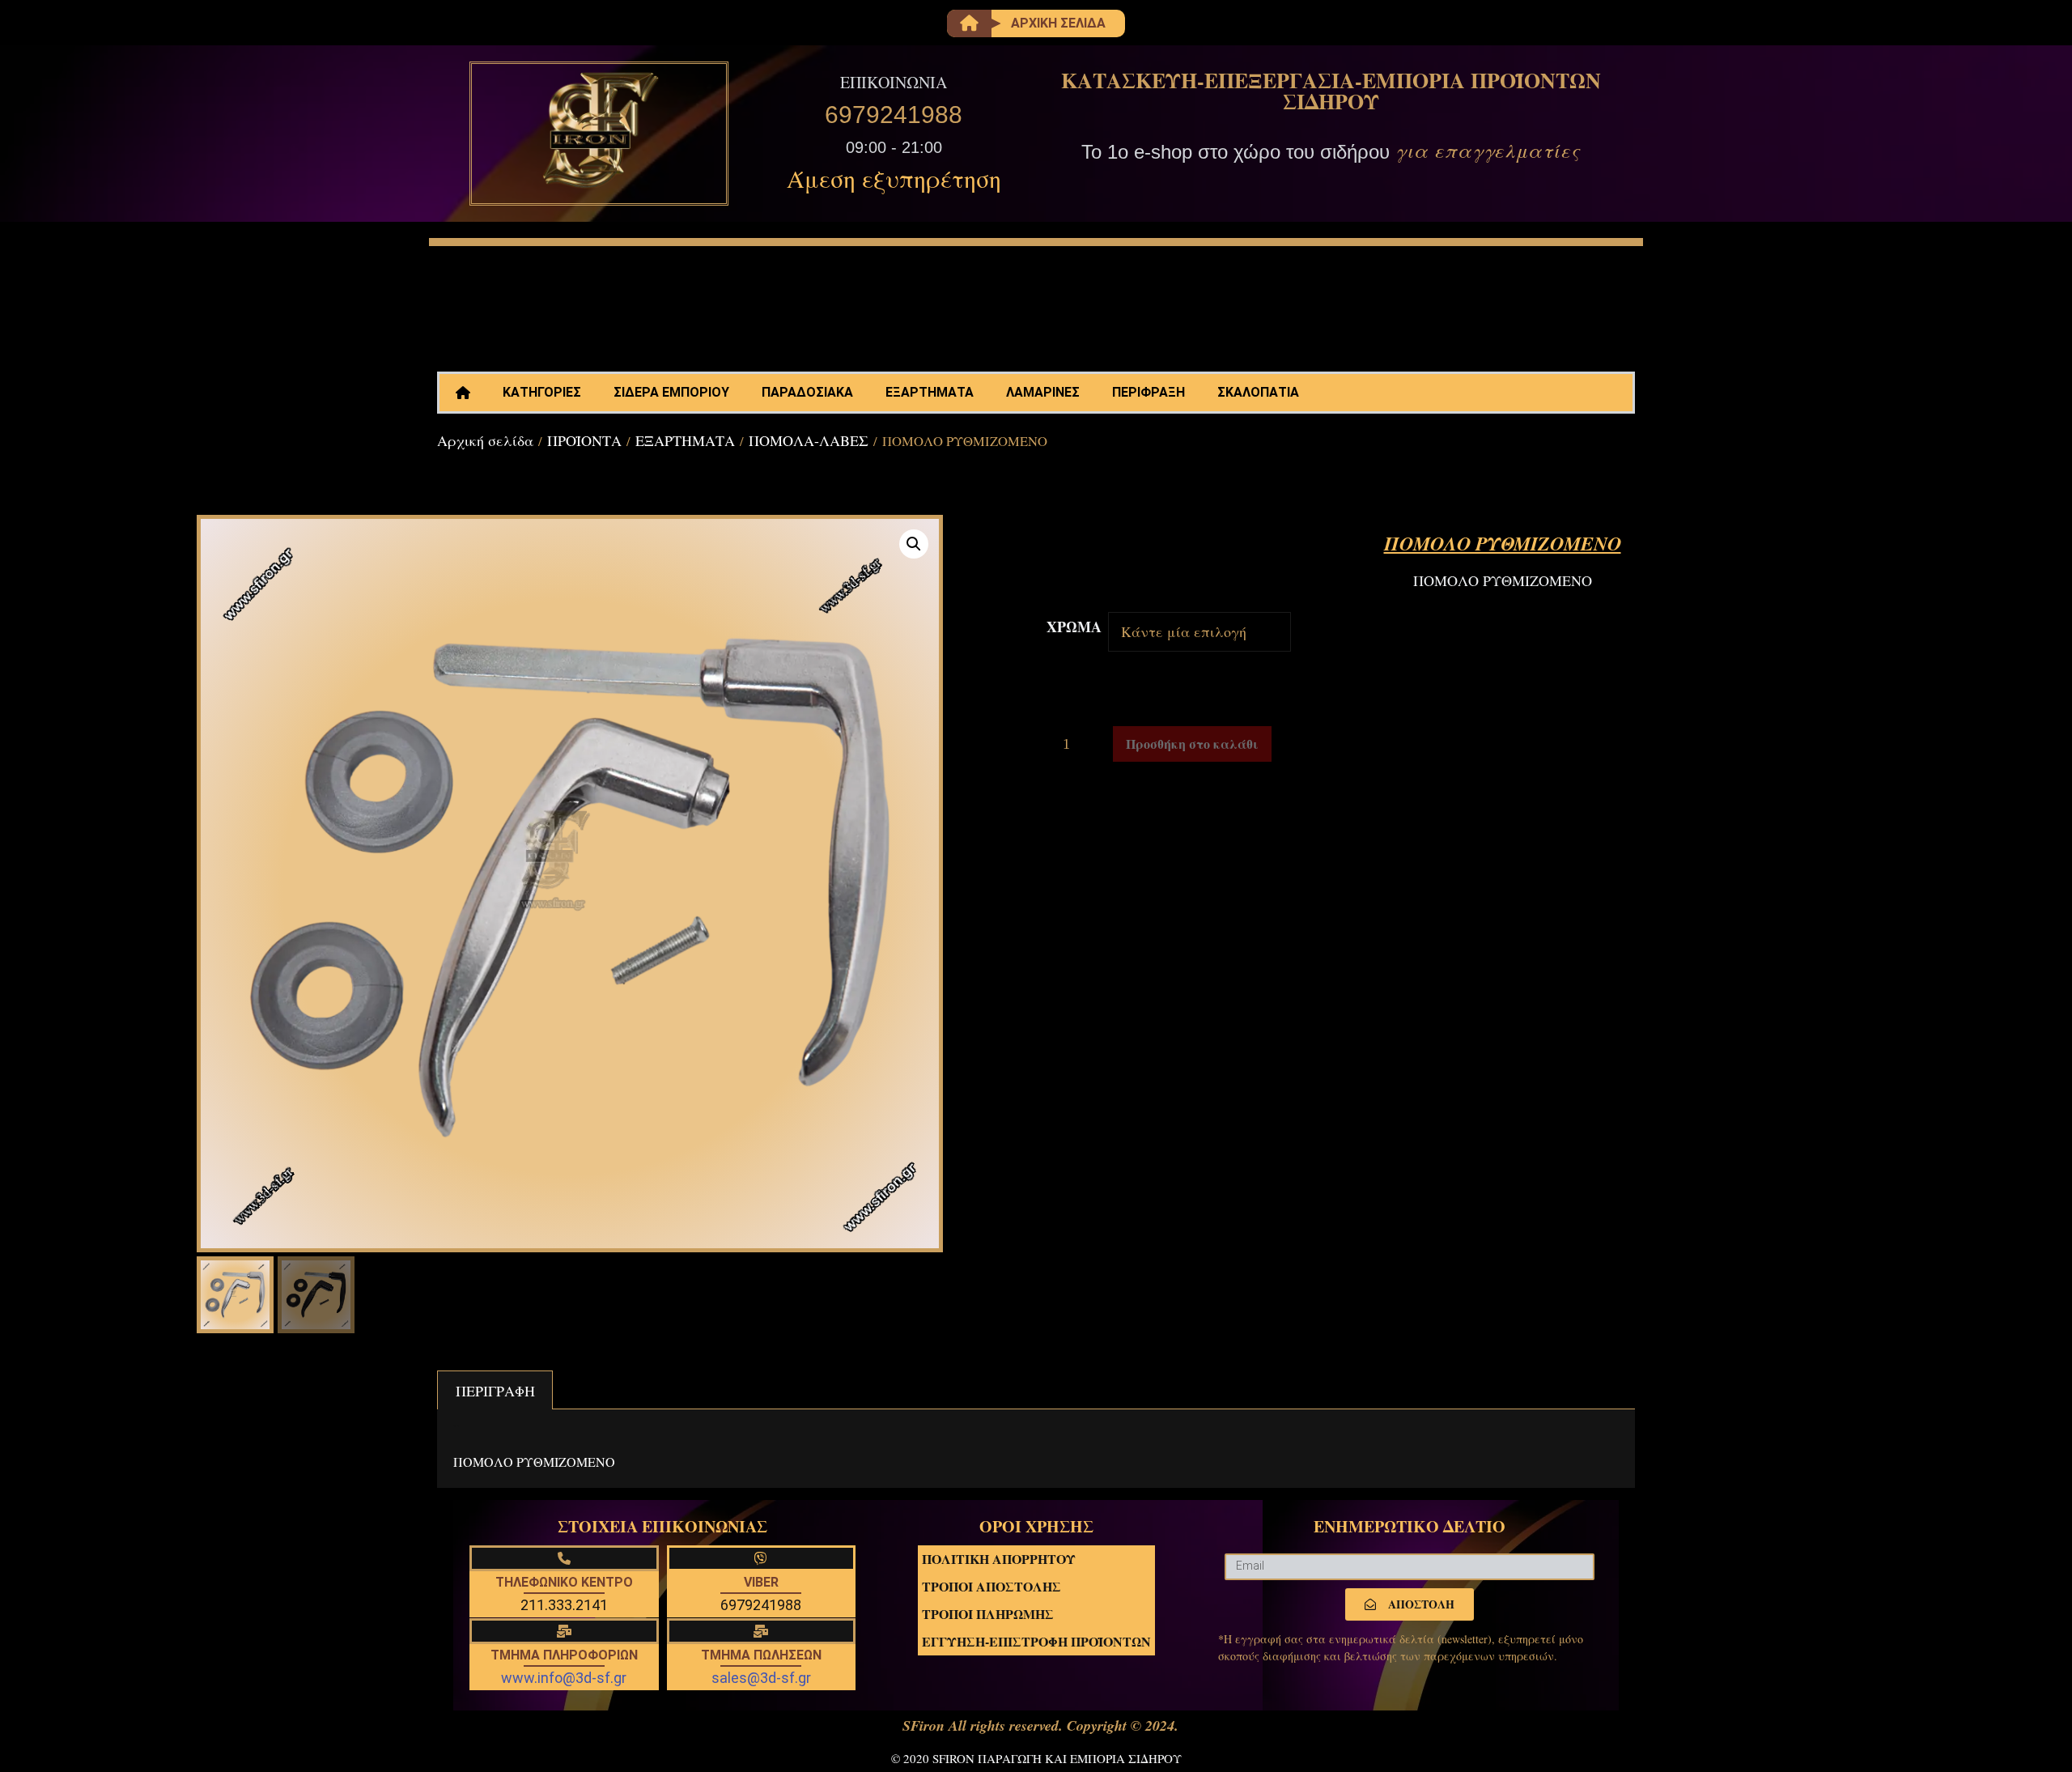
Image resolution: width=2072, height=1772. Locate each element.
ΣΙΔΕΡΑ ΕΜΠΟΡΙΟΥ (671, 392)
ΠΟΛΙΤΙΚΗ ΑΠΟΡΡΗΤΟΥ (999, 1559)
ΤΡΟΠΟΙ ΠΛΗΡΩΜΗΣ (988, 1614)
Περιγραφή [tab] (495, 1391)
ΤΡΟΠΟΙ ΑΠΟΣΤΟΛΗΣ (991, 1586)
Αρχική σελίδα (485, 440)
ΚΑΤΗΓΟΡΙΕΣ (542, 392)
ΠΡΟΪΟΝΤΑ (584, 440)
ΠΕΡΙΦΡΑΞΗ (1149, 392)
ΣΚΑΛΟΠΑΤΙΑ (1258, 392)
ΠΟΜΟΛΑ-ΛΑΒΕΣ (809, 440)
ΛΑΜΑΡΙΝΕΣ (1043, 392)
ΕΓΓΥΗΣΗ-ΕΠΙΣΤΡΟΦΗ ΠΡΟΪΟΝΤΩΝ (1036, 1641)
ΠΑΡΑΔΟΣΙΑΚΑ (807, 392)
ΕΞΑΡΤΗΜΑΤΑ (930, 392)
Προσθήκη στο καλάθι (1192, 744)
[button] (914, 544)
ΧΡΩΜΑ (1074, 627)
